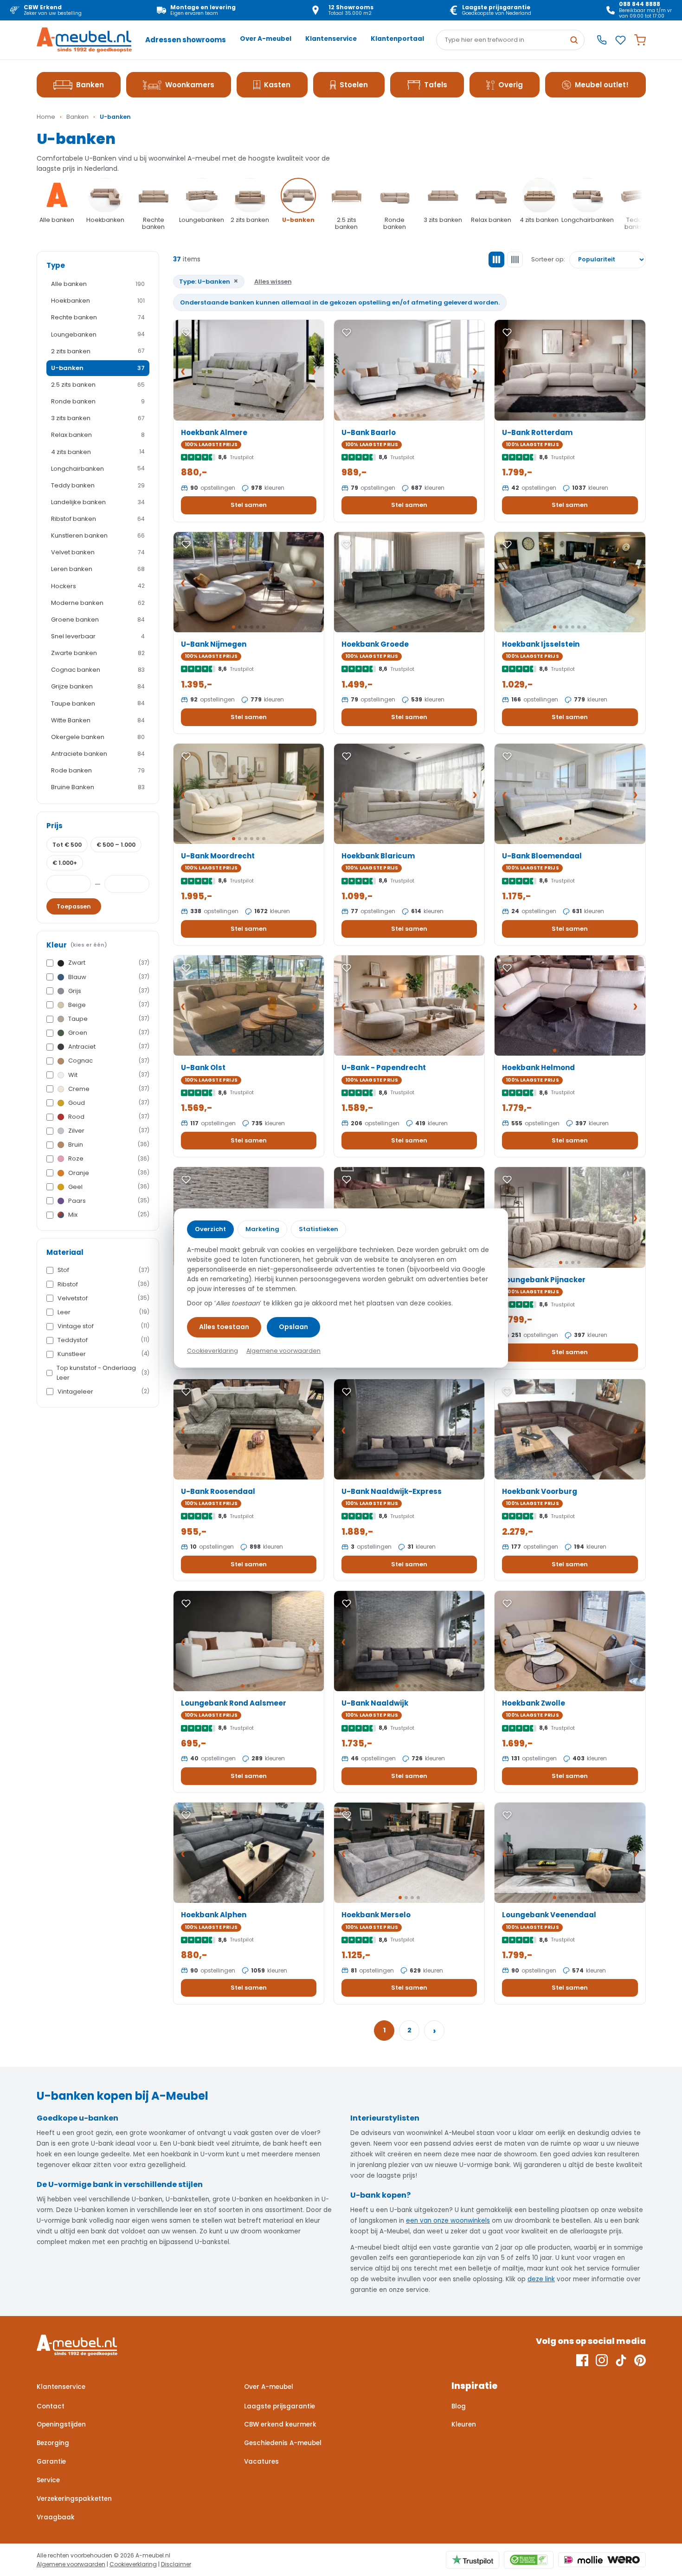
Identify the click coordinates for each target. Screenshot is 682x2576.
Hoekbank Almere (214, 432)
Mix (109, 1215)
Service (48, 2480)
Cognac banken (98, 670)
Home (46, 117)
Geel (109, 1187)
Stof (103, 1270)
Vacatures (261, 2462)
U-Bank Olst (203, 1067)
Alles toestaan (224, 1327)
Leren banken (98, 569)
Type (56, 265)
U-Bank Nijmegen (214, 644)
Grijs (109, 991)
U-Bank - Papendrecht (384, 1067)
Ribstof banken (98, 519)
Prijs (55, 826)
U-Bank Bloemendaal (542, 856)
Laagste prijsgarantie (280, 2406)
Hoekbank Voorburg (540, 1491)
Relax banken (98, 435)
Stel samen (249, 505)
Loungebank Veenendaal (549, 1915)
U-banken (98, 368)
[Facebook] (582, 2360)
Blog (459, 2406)
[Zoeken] (574, 40)
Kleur (77, 945)
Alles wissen (273, 282)
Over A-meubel (266, 39)
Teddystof (103, 1340)
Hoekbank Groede (375, 644)
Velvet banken (98, 552)
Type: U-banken (209, 281)
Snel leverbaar (98, 636)
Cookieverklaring (133, 2564)
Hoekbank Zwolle (534, 1703)
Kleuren (464, 2424)
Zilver (109, 1131)
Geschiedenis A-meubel (283, 2443)
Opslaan (293, 1327)
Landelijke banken (98, 502)
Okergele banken (98, 737)
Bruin (109, 1145)
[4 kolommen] (515, 260)
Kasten (277, 85)
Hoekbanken (98, 301)
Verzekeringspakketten (74, 2499)
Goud (109, 1103)
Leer (103, 1312)
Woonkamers (190, 85)
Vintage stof (103, 1326)
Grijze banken (98, 686)
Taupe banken (98, 704)
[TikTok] (621, 2360)
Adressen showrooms (186, 40)
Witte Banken (98, 720)
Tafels (436, 85)
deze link (541, 2279)
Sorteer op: (548, 259)
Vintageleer (103, 1392)
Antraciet (109, 1047)
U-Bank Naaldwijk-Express (392, 1491)
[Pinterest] (640, 2360)
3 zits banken (98, 418)
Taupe (109, 1019)
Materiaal (65, 1252)
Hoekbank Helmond (538, 1067)
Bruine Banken (98, 787)
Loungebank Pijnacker (544, 1280)
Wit (109, 1075)
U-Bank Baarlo (369, 432)
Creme (109, 1089)
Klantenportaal (397, 39)
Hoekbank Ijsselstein (541, 644)
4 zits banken (98, 452)
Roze (109, 1158)
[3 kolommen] (496, 260)
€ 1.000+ (65, 863)
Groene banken (98, 620)
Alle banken (98, 284)
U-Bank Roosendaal (218, 1491)
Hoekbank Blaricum (378, 856)
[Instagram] (602, 2360)
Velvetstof (103, 1298)
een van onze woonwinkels (448, 2221)
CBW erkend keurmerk (280, 2424)
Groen (109, 1033)
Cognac (109, 1061)
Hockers (98, 586)
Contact (51, 2406)
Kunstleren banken (98, 535)
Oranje (109, 1173)
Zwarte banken (98, 653)
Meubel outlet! (602, 85)
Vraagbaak (56, 2517)
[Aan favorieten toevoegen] (186, 332)
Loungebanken (98, 334)
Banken (90, 85)
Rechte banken (98, 317)
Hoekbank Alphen (214, 1915)
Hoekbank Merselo (376, 1915)
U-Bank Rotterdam (537, 432)
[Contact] (602, 40)
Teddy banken (98, 485)
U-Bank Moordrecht (218, 856)
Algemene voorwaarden (71, 2564)
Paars (109, 1201)
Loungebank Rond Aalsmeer (234, 1703)
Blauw (109, 977)
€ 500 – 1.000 (116, 845)
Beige (109, 1005)
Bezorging (53, 2443)
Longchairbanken (98, 469)
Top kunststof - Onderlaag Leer (103, 1372)
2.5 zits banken (98, 385)
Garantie (51, 2462)
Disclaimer (176, 2564)
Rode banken (98, 770)
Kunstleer (103, 1354)
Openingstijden (61, 2424)
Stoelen (354, 85)
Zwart (109, 963)
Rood (109, 1117)
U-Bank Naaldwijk (375, 1703)
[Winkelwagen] (640, 40)
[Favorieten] (621, 40)
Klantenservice (331, 39)
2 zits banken (98, 351)
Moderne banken (98, 603)
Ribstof (103, 1284)
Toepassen (74, 906)
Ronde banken (98, 401)
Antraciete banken (98, 754)
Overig (511, 85)
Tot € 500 (67, 845)
